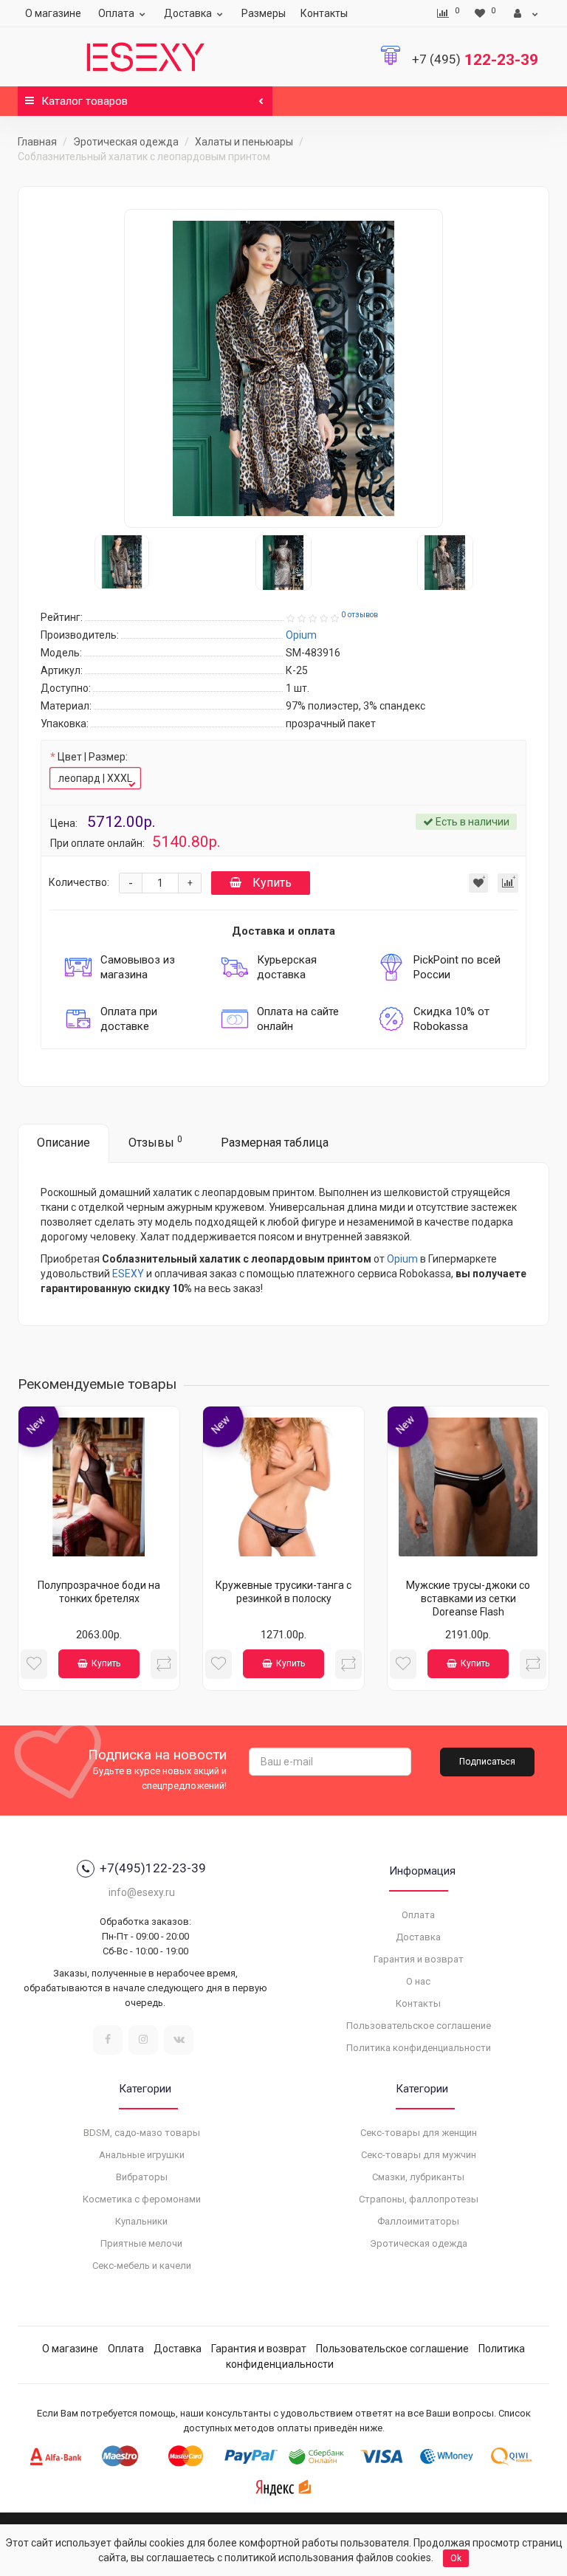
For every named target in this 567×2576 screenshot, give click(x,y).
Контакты (324, 13)
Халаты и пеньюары (244, 142)
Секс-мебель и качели (142, 2266)
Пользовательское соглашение (419, 2026)
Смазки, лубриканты (418, 2177)
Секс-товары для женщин (419, 2133)
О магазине (53, 13)
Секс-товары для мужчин (419, 2155)
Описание (63, 1143)
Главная (37, 142)
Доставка (188, 13)
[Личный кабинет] (526, 13)
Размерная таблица (275, 1143)
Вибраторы (142, 2177)
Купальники (141, 2221)
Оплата (116, 13)
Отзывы (155, 1142)
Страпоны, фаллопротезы (419, 2199)
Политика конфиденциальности (419, 2048)
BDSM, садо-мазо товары (142, 2133)
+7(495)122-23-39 (153, 1868)
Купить (272, 883)
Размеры (264, 13)
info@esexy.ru (142, 1892)
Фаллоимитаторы (418, 2221)
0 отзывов (360, 615)
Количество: (79, 882)
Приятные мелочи (141, 2243)
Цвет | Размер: (93, 757)
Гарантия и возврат (419, 1959)
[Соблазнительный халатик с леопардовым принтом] (283, 368)
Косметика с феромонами (142, 2199)
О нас (418, 1981)
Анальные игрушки (142, 2155)
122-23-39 (475, 60)
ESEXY (128, 1274)
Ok (456, 2558)
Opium (402, 1259)
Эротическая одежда (126, 142)
